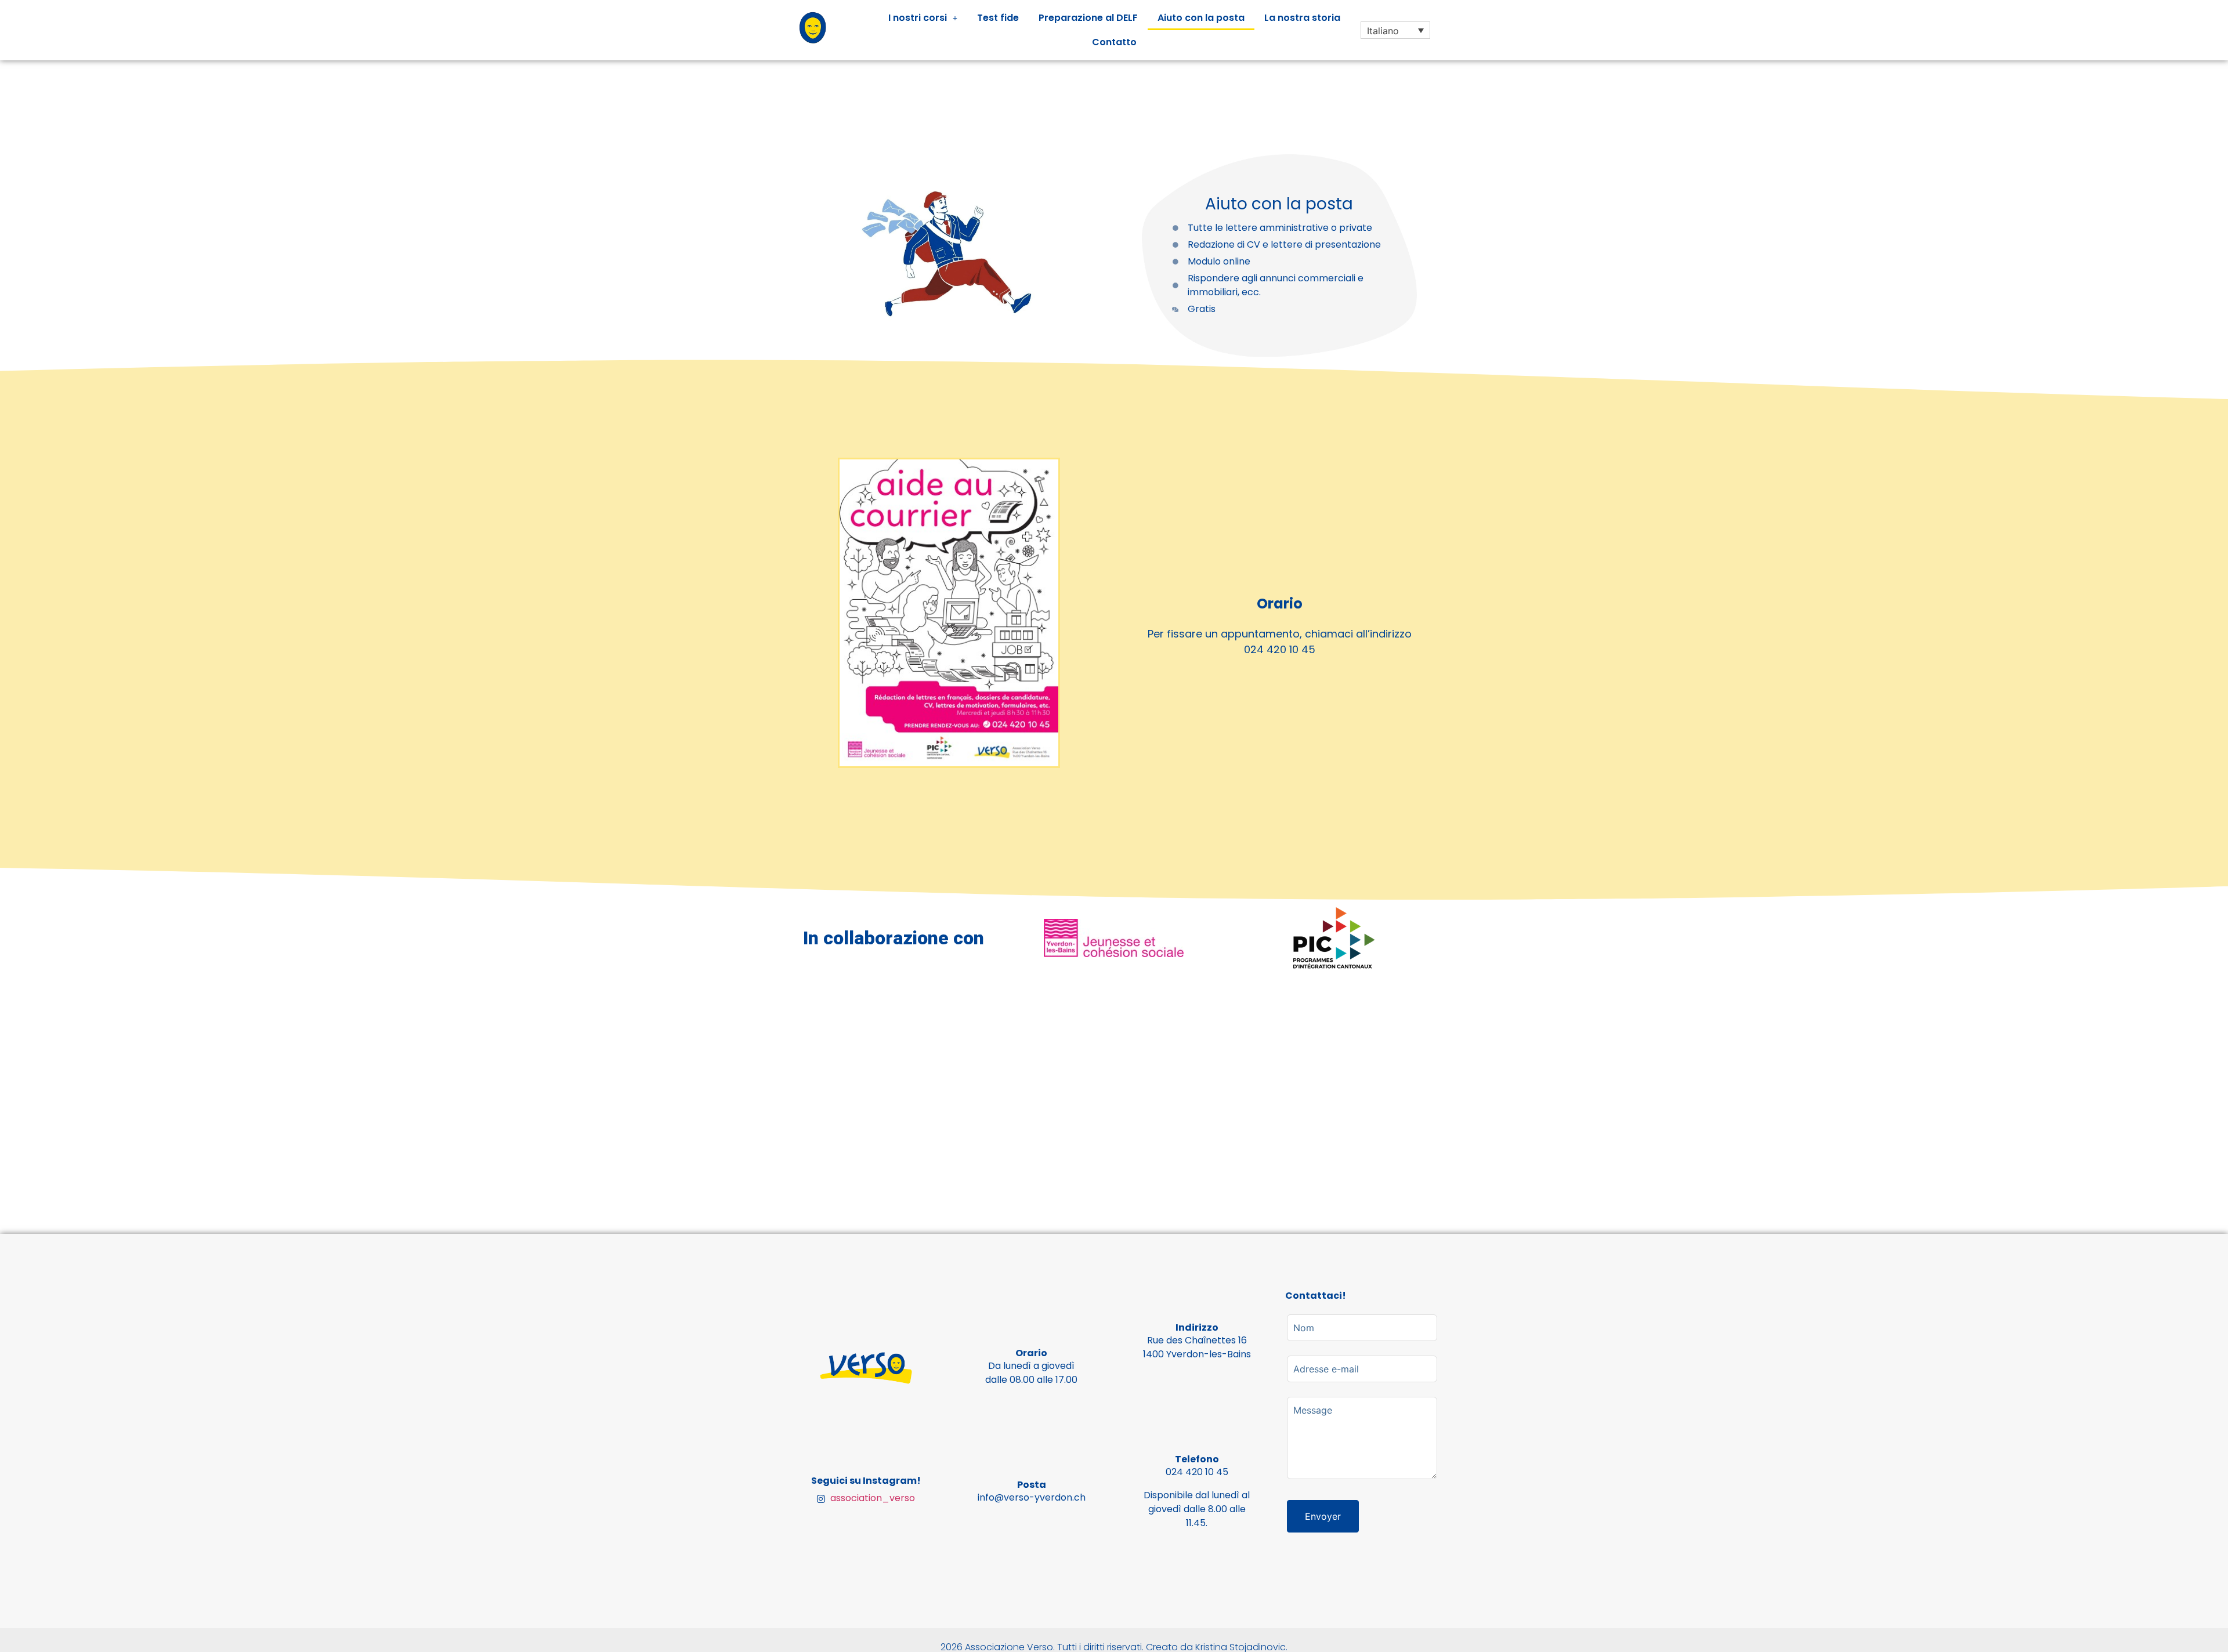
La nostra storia (1302, 18)
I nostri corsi (918, 18)
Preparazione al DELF (1088, 18)
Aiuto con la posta (1201, 18)
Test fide (998, 18)
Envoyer (1323, 1516)
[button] (923, 18)
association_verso (871, 1498)
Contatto (1114, 42)
